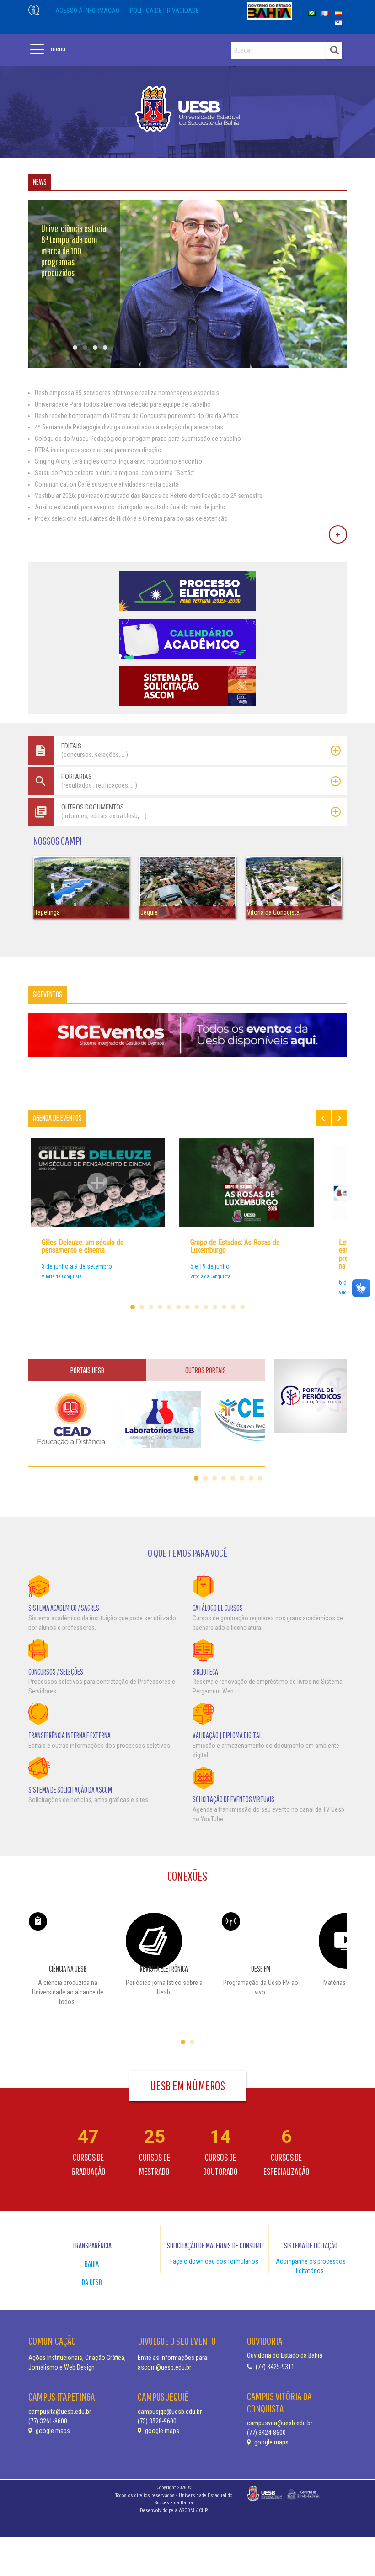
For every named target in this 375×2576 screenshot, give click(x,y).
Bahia (92, 2264)
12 (233, 1307)
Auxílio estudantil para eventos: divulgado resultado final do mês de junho (130, 507)
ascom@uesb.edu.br (164, 2367)
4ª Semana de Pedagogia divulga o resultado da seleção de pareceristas (129, 427)
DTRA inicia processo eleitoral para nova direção (98, 450)
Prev (323, 1118)
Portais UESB (87, 1370)
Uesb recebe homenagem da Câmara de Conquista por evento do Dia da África (137, 416)
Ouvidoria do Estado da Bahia (285, 2355)
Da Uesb (92, 2282)
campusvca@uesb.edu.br (280, 2423)
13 (242, 1307)
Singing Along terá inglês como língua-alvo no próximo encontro (118, 461)
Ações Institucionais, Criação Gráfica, (77, 2358)
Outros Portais (206, 1370)
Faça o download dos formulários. (215, 2261)
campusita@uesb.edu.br (60, 2412)
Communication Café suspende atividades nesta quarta (107, 484)
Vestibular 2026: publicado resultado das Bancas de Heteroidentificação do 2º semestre (149, 496)
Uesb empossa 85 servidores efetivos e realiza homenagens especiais (127, 393)
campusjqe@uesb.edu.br (170, 2412)
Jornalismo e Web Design (62, 2367)
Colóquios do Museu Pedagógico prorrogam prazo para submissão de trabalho (138, 439)
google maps (52, 2431)
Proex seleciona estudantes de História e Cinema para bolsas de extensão (131, 518)
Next (339, 1118)
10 (215, 1307)
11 (224, 1307)
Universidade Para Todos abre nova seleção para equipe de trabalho (123, 404)
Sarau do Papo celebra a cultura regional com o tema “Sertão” (115, 473)
